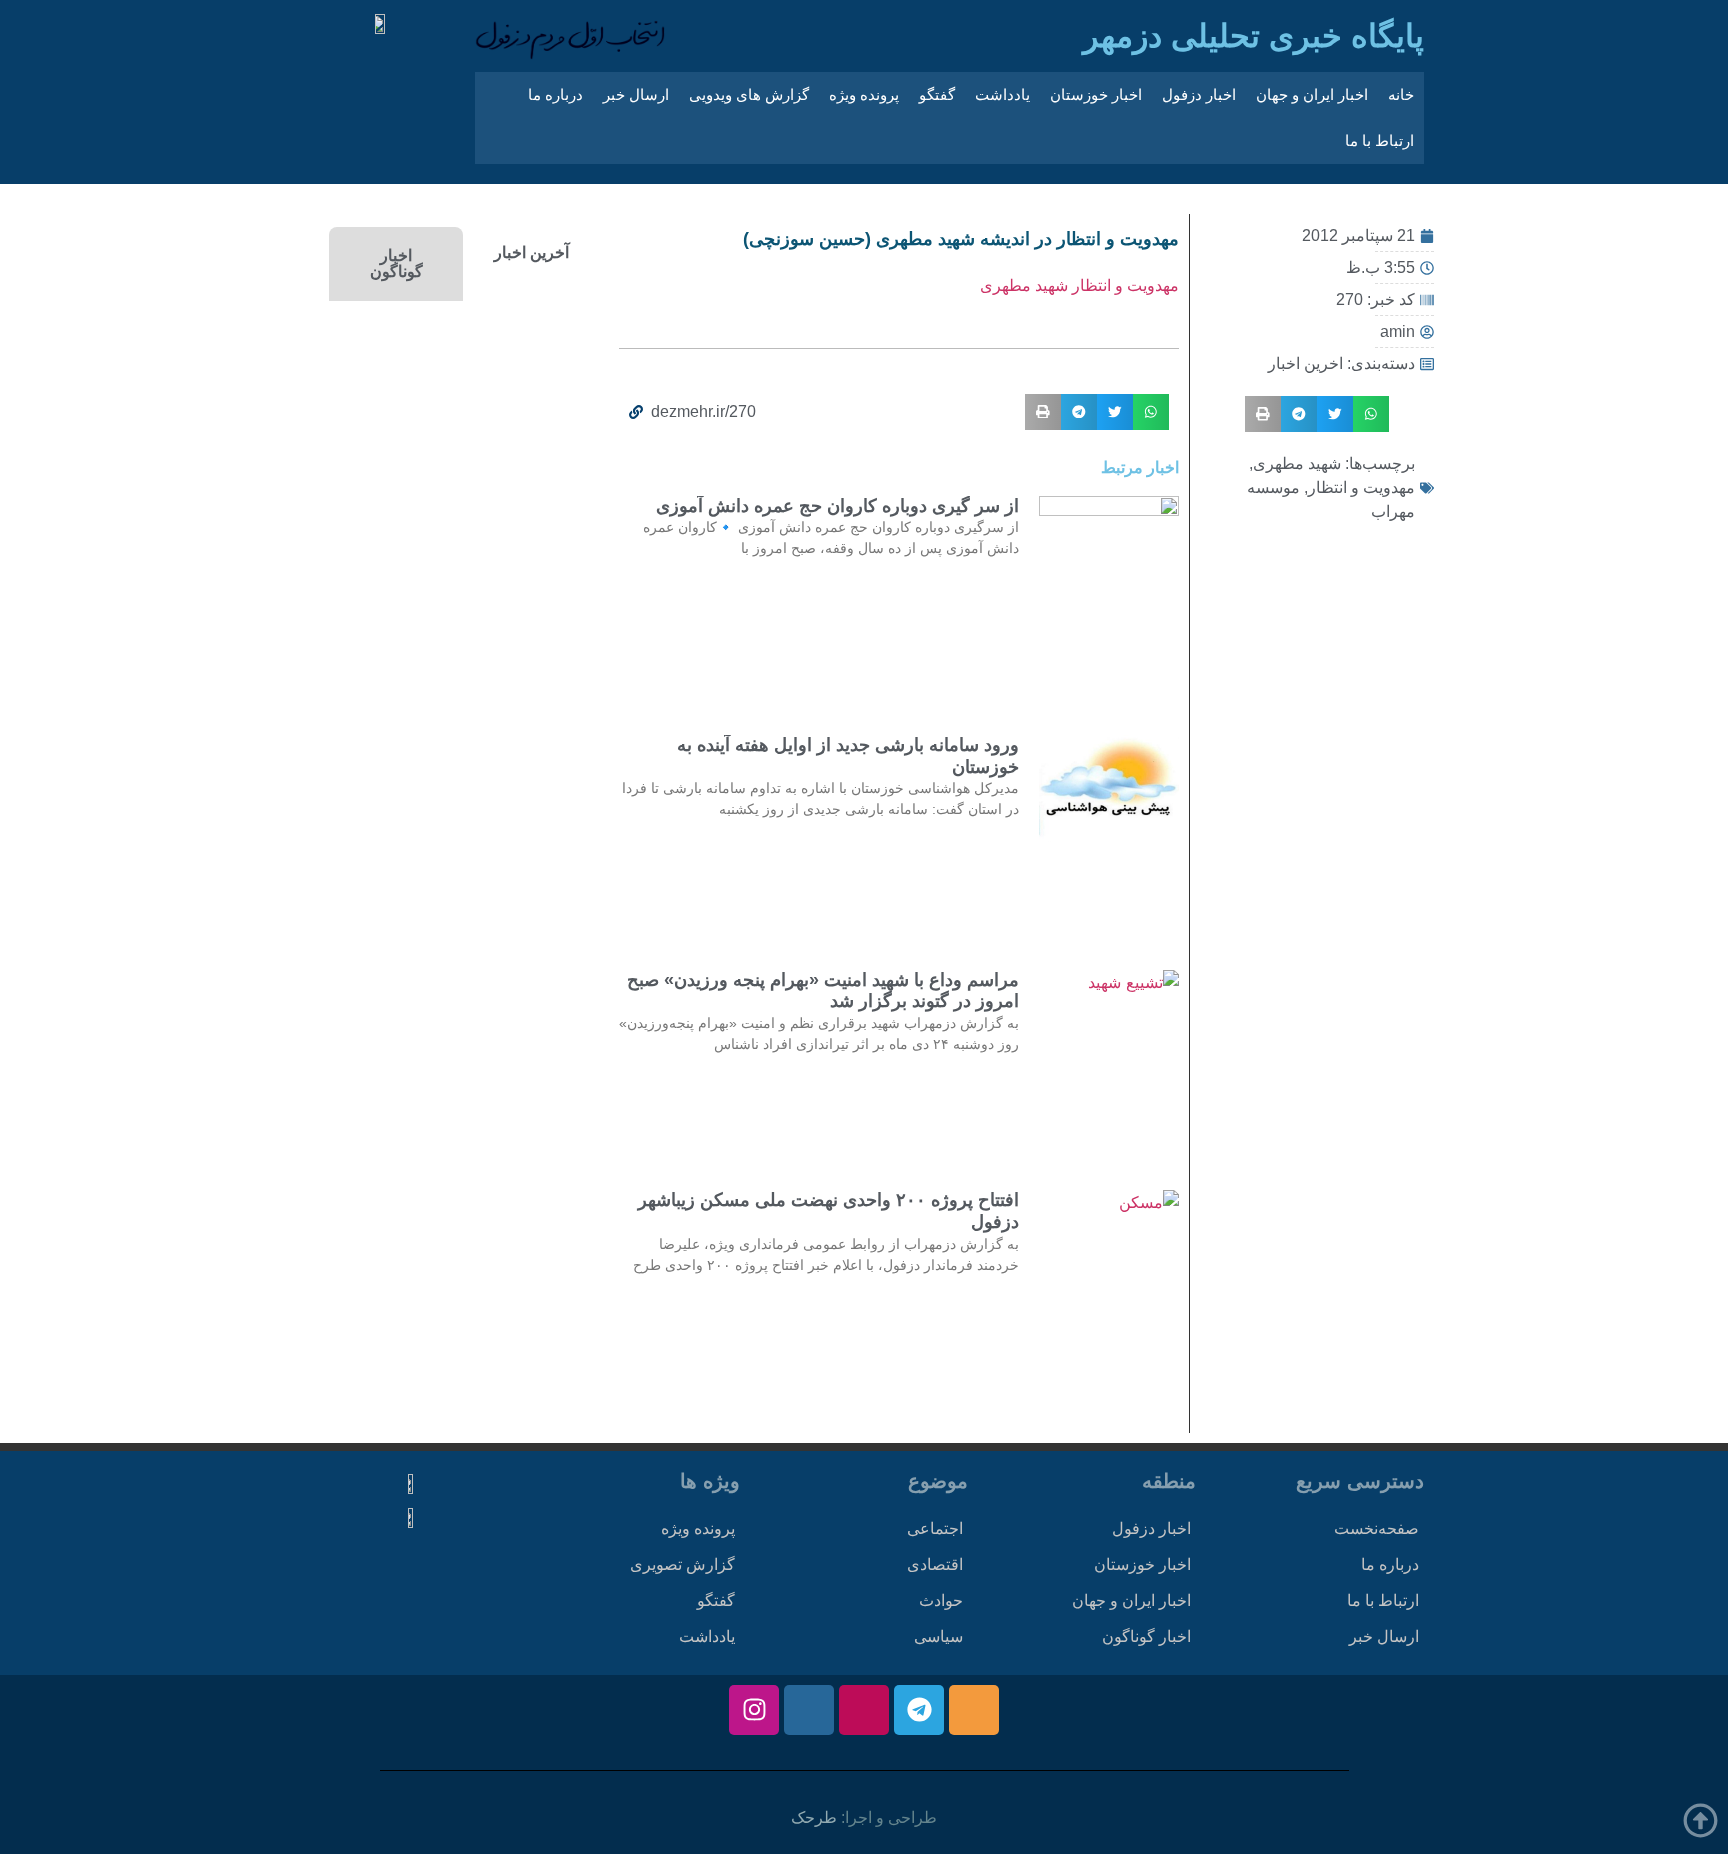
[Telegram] (919, 1710)
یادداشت (1002, 94)
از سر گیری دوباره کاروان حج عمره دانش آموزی (837, 506)
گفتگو (937, 94)
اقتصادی (935, 1564)
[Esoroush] (809, 1710)
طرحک (814, 1817)
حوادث (941, 1600)
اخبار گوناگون (1146, 1636)
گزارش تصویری (682, 1564)
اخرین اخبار (1305, 363)
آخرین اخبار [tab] (531, 252)
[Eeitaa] (974, 1710)
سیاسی (938, 1636)
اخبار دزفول (1199, 94)
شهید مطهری (1297, 463)
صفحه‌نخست (1376, 1528)
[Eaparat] (864, 1710)
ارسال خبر (636, 94)
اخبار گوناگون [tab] (396, 263)
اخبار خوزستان (1096, 94)
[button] (1371, 414)
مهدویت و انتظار (1361, 487)
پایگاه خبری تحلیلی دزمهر (1253, 36)
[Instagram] (754, 1710)
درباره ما (555, 94)
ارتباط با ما (1379, 140)
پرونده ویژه (864, 94)
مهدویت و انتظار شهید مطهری (1079, 285)
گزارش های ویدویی (749, 94)
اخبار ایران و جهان (1312, 94)
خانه (1401, 94)
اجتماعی (935, 1528)
